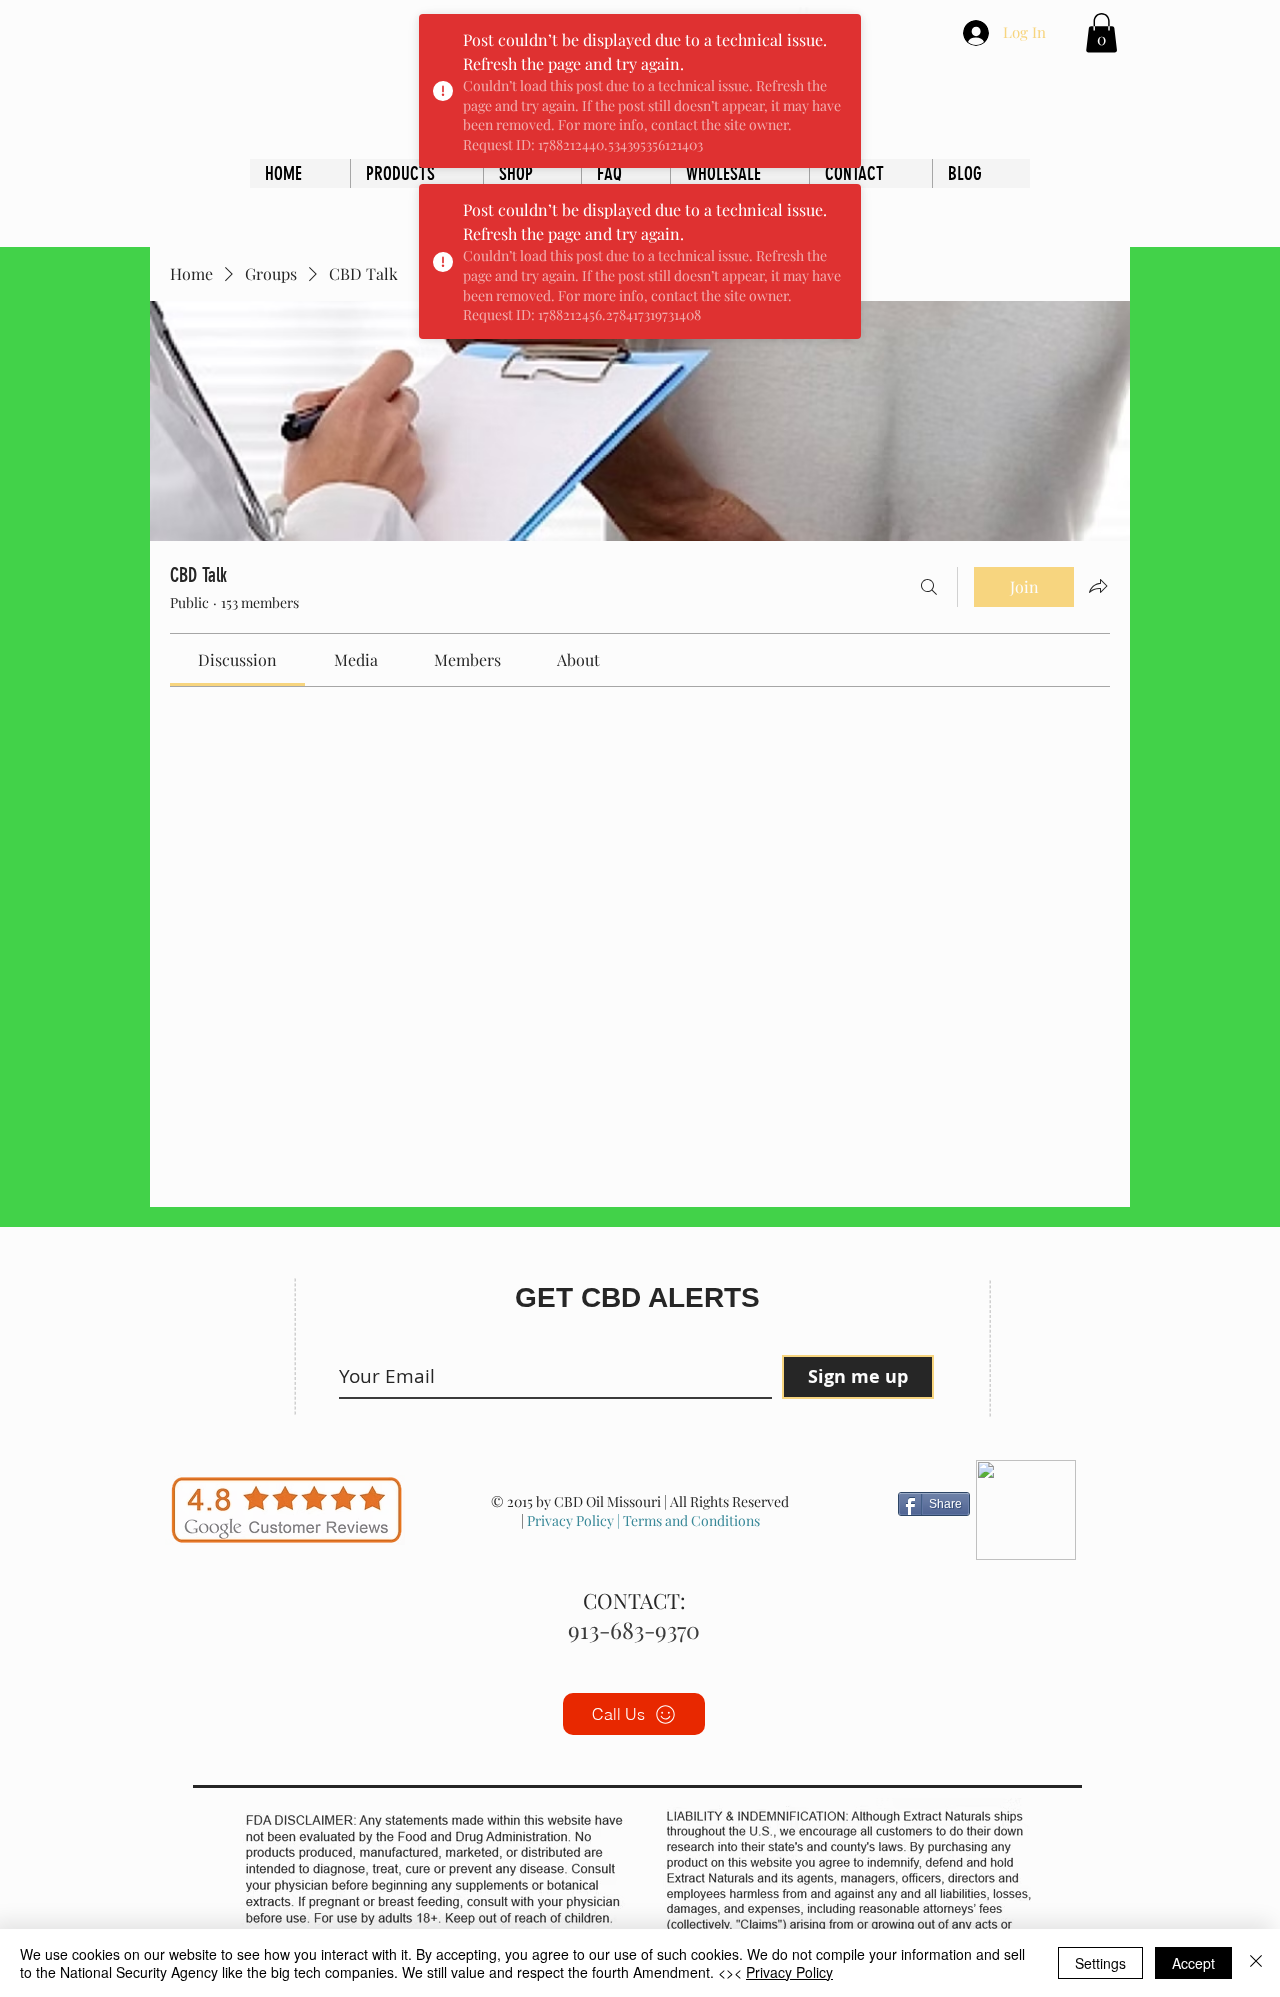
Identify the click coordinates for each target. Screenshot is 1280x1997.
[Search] (929, 587)
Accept (1193, 1963)
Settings (1100, 1963)
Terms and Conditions (690, 1520)
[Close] (1256, 1963)
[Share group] (1098, 586)
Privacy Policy (570, 1520)
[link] (237, 659)
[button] (1101, 32)
